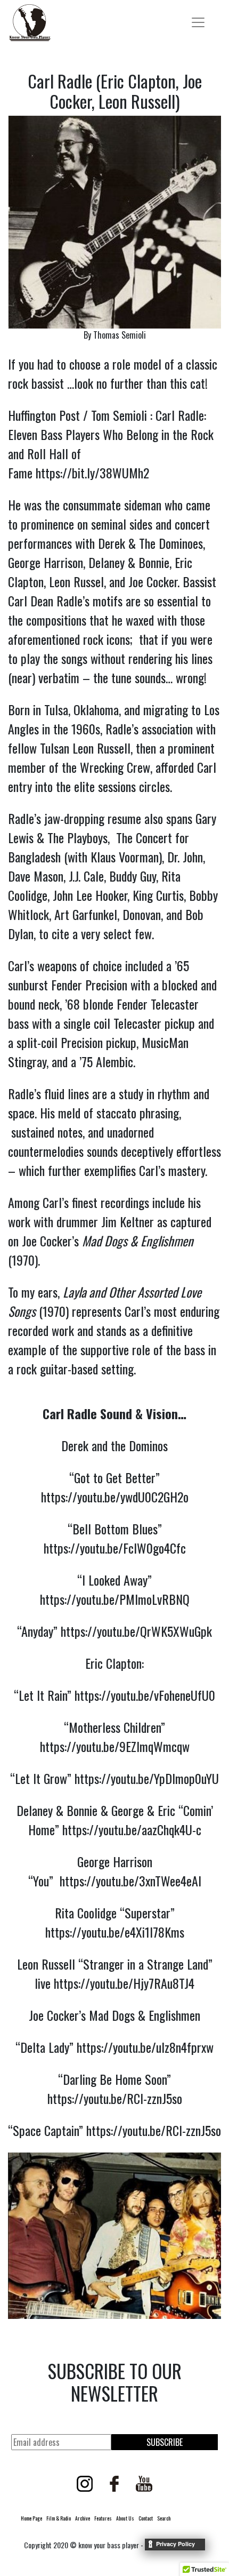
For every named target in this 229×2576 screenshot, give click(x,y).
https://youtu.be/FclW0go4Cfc (115, 1548)
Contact (146, 2518)
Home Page (31, 2518)
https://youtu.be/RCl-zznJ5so (115, 2098)
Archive (83, 2518)
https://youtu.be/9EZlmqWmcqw (115, 1746)
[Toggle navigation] (198, 22)
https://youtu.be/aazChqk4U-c (132, 1829)
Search (164, 2518)
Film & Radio (59, 2518)
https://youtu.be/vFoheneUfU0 (145, 1695)
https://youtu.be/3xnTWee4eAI (130, 1881)
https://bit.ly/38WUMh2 (92, 473)
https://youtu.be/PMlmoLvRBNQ (115, 1599)
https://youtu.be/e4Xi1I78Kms (115, 1932)
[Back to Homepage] (30, 23)
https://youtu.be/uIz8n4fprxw (145, 2047)
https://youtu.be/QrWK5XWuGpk (136, 1631)
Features (103, 2518)
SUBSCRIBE (165, 2442)
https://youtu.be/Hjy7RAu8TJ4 (124, 1983)
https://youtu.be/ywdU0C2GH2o (115, 1497)
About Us (125, 2518)
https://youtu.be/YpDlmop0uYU (147, 1778)
